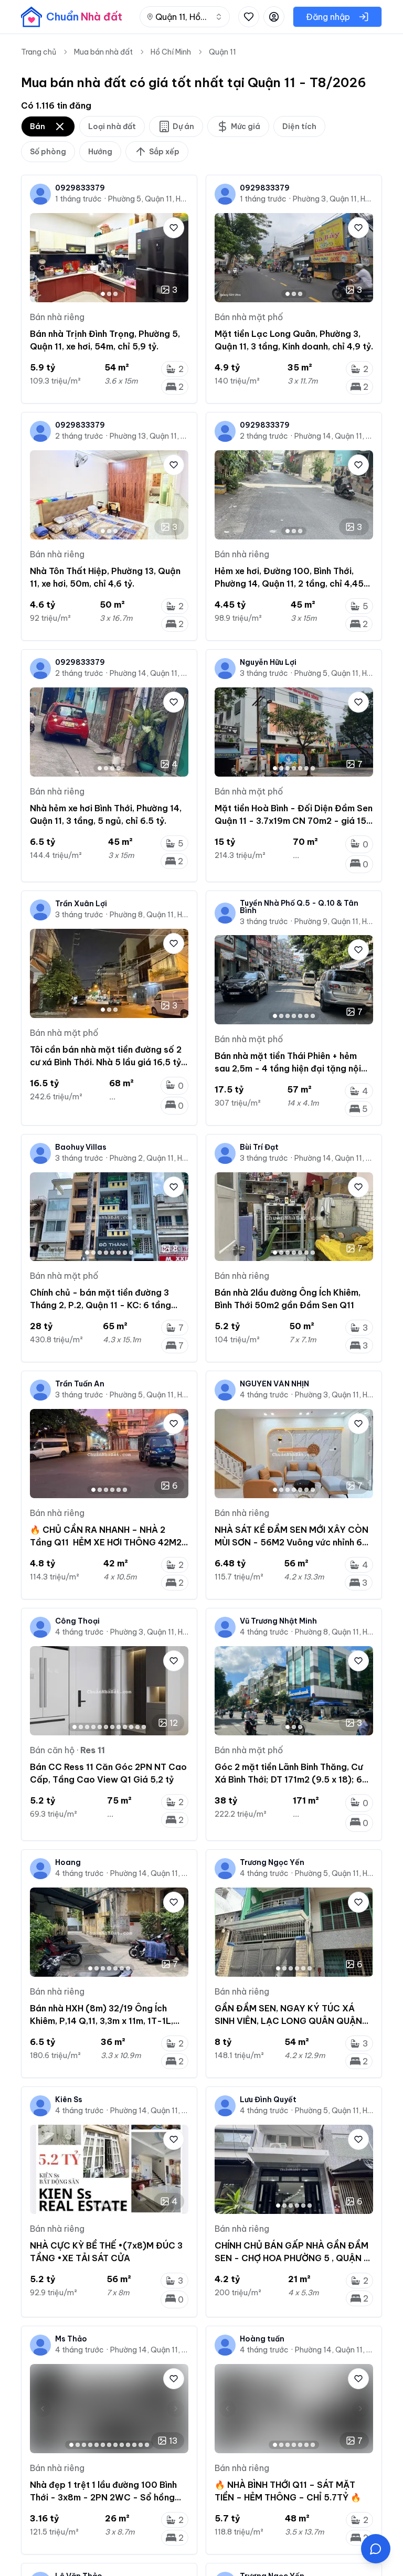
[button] (376, 2549)
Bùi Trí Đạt (259, 1147)
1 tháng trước (78, 199)
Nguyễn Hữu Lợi (268, 662)
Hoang (68, 1862)
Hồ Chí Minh (171, 52)
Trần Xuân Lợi (81, 904)
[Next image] (176, 258)
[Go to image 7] (313, 768)
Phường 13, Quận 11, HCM (149, 436)
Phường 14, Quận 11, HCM (334, 436)
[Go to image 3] (115, 294)
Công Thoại (77, 1621)
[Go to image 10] (131, 1727)
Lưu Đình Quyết (268, 2100)
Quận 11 (222, 52)
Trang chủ (39, 52)
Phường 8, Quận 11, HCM (149, 915)
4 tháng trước (264, 1395)
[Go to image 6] (306, 768)
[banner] (72, 17)
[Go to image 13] (147, 2445)
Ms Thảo (71, 2339)
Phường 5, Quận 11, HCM (148, 199)
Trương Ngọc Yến (272, 1862)
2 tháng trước (79, 436)
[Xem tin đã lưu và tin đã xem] (249, 17)
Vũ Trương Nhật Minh (278, 1621)
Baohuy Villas (81, 1147)
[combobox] (185, 17)
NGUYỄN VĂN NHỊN (274, 1384)
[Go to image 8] (131, 1253)
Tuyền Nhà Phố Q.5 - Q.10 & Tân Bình (299, 907)
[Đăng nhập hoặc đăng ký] (274, 17)
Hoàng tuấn (262, 2339)
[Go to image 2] (109, 294)
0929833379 (80, 188)
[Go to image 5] (300, 768)
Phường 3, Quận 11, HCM (333, 199)
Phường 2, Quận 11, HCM (149, 1158)
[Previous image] (43, 258)
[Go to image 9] (125, 1727)
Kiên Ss (69, 2100)
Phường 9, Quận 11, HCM (334, 921)
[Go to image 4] (119, 768)
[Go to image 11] (137, 1727)
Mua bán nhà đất (103, 52)
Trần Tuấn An (80, 1384)
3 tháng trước (264, 673)
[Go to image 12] (144, 1727)
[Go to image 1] (103, 294)
